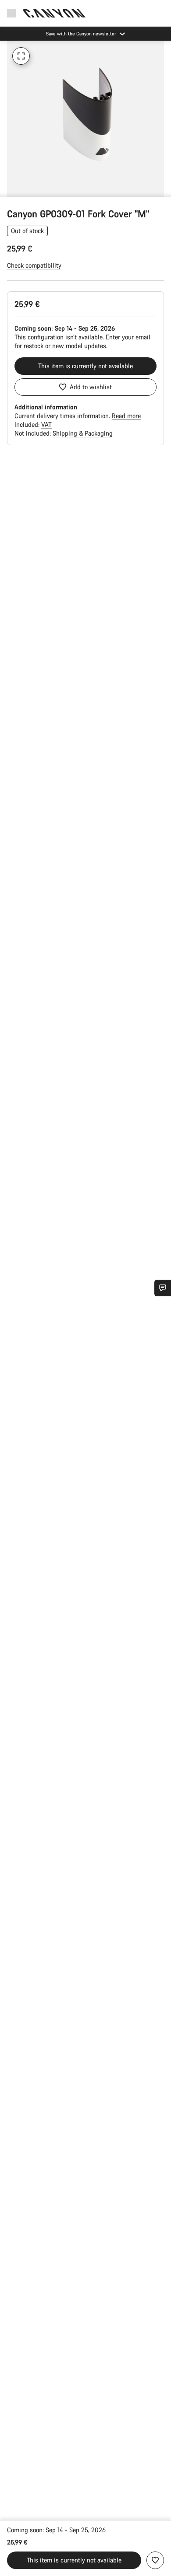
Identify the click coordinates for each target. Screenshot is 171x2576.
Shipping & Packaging (83, 433)
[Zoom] (21, 56)
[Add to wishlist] (155, 2560)
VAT (46, 424)
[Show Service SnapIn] (163, 1288)
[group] (85, 119)
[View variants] (9, 188)
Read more (126, 416)
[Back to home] (54, 13)
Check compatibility (34, 265)
